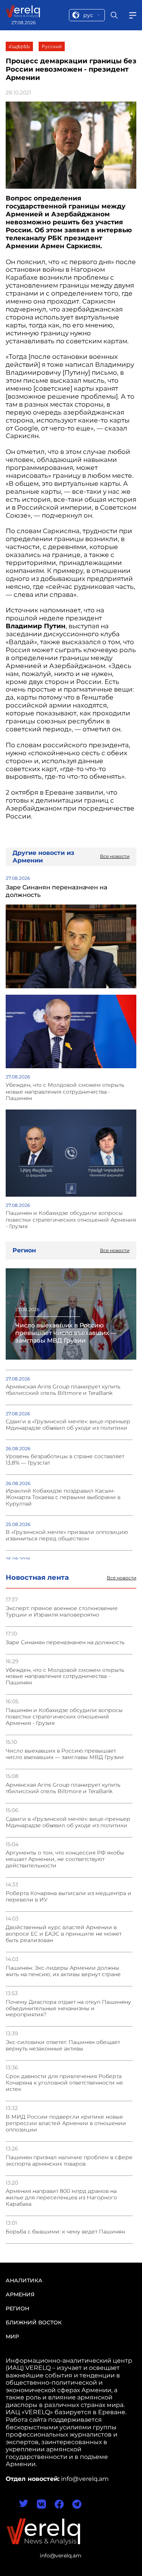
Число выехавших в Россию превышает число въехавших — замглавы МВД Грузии (65, 1754)
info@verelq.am (61, 2556)
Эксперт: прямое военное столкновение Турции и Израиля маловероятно (62, 1612)
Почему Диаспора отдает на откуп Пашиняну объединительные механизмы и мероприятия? (68, 2009)
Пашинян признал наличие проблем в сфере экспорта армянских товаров (69, 2161)
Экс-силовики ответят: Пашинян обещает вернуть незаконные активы (63, 2045)
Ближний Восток (34, 2322)
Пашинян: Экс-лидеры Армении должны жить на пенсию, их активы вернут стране (63, 1971)
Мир (12, 2337)
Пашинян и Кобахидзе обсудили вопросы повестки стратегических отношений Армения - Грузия (64, 1717)
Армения (20, 2294)
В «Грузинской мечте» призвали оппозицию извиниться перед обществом (67, 1535)
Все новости (122, 1578)
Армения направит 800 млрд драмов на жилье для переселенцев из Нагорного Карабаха (61, 2198)
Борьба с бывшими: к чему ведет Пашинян (65, 2232)
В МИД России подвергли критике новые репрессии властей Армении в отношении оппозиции (66, 2123)
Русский (52, 46)
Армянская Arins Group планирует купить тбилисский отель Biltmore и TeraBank (63, 1788)
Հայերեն (19, 46)
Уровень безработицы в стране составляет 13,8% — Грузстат (65, 1460)
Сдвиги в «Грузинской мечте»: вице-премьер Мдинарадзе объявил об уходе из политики (68, 1822)
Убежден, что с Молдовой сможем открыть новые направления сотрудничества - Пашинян (65, 1677)
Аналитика (24, 2280)
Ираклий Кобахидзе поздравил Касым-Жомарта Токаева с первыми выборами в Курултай (63, 1497)
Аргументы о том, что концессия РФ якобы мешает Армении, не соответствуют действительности (65, 1859)
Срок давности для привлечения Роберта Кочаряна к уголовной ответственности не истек (64, 2083)
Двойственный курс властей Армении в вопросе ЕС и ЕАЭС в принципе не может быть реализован (64, 1934)
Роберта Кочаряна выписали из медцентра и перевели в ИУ (69, 1897)
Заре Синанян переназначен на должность (65, 1642)
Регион (17, 2308)
